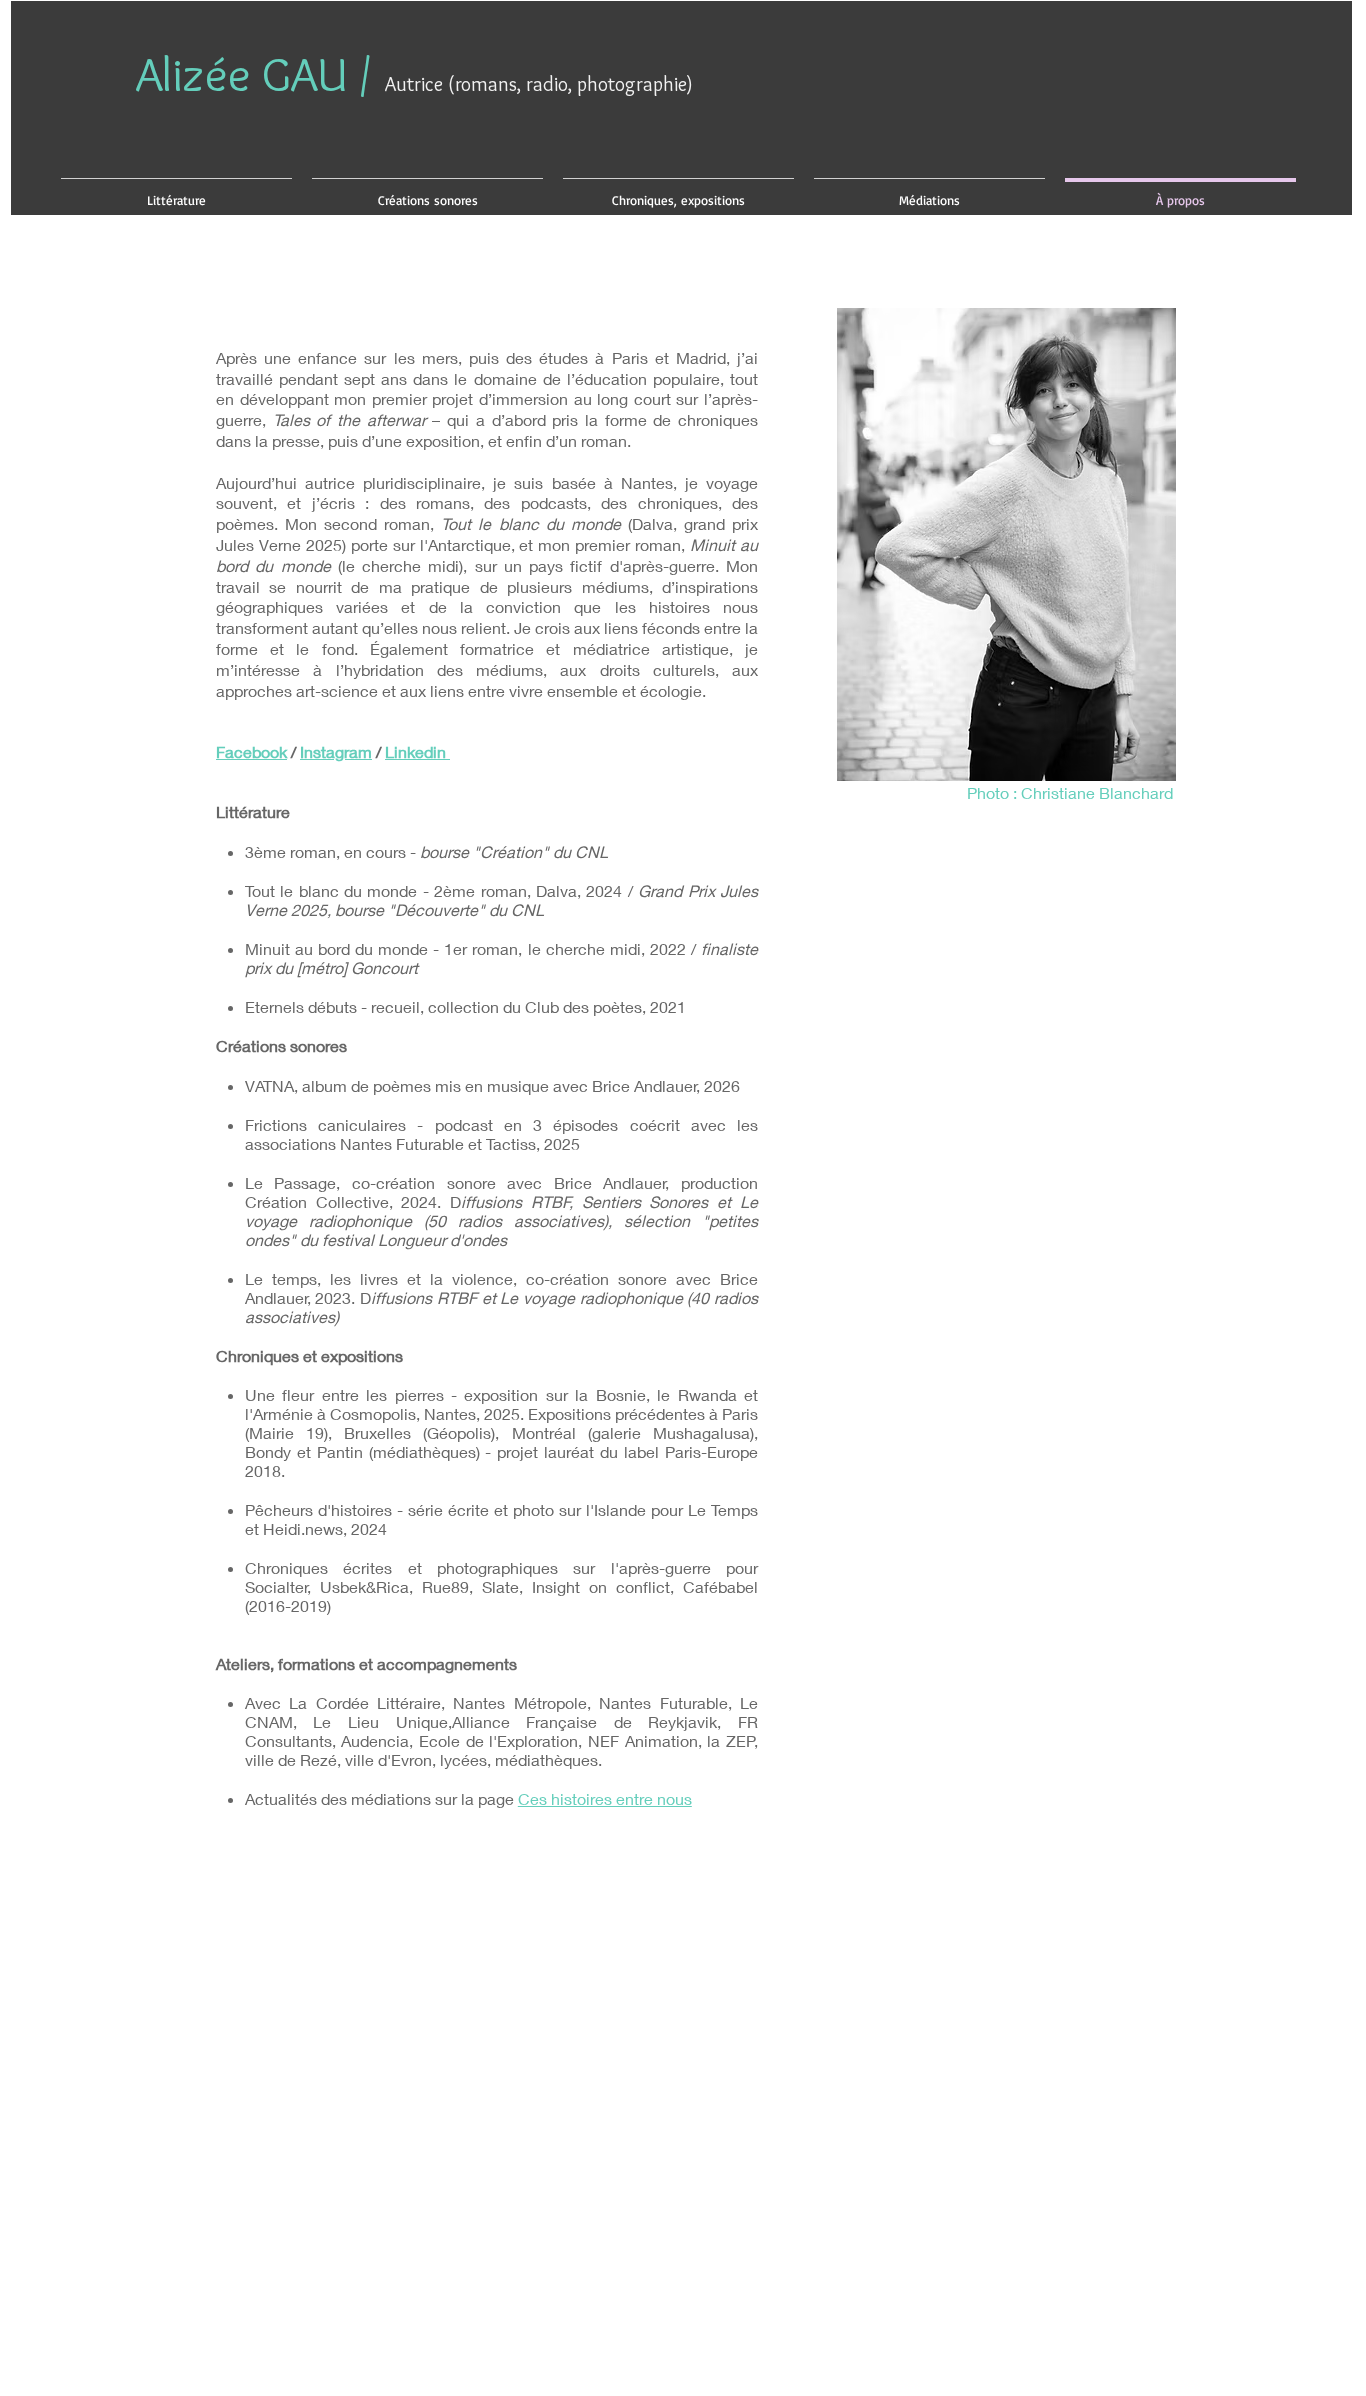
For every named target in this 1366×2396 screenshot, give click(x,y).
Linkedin (417, 751)
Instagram (336, 751)
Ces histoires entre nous (605, 1798)
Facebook (251, 751)
